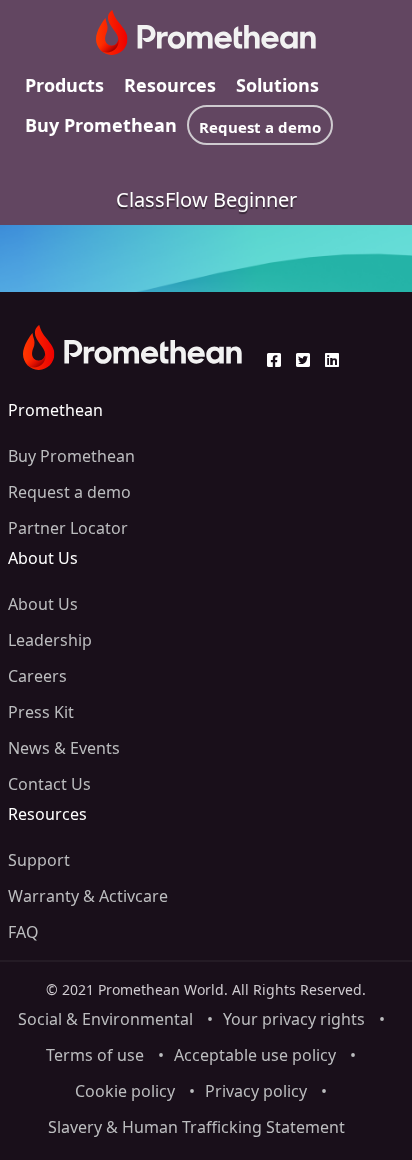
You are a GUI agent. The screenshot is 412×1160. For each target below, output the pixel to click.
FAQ (23, 932)
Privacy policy (256, 1091)
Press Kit (41, 712)
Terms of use (95, 1055)
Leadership (50, 640)
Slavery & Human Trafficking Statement (196, 1127)
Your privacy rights (294, 1019)
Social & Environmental (105, 1019)
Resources (170, 85)
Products (64, 85)
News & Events (64, 748)
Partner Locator (68, 528)
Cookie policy (125, 1091)
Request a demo (260, 127)
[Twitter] (308, 360)
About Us (43, 604)
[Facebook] (279, 360)
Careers (37, 676)
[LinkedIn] (337, 360)
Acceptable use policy (255, 1055)
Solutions (277, 85)
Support (39, 860)
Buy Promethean (101, 125)
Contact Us (49, 784)
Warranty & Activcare (88, 896)
